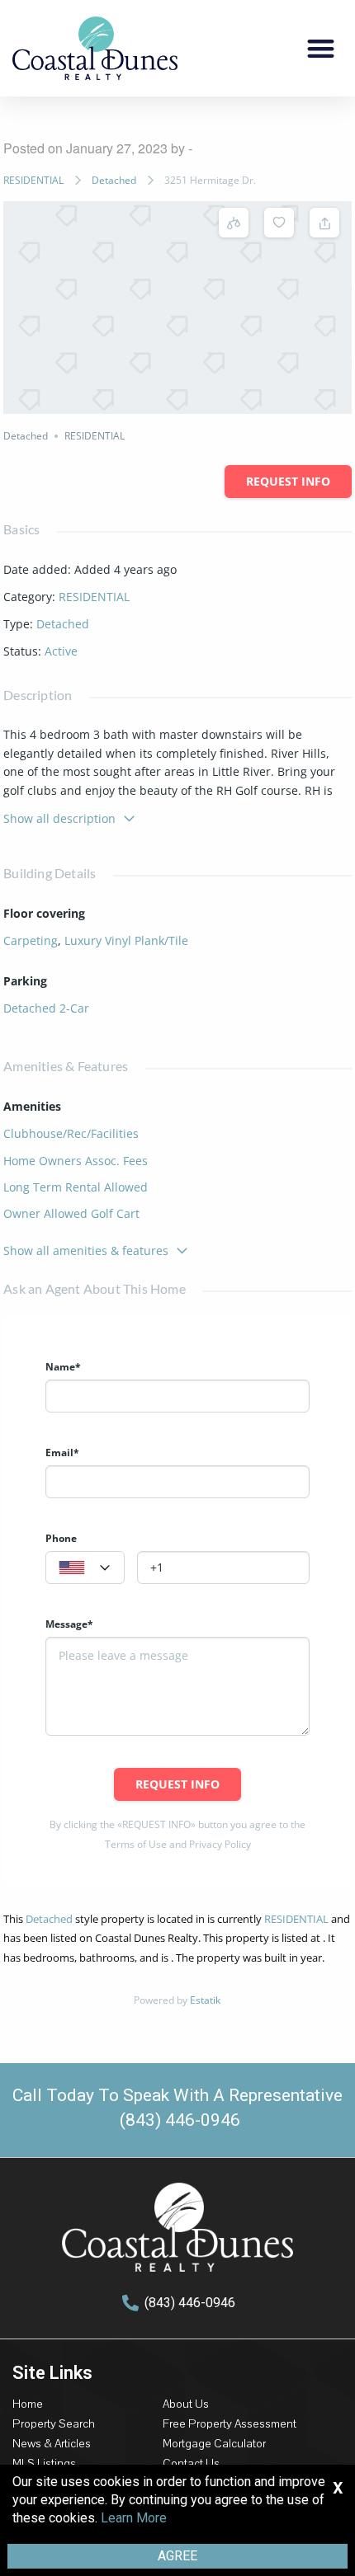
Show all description (59, 818)
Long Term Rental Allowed (76, 1187)
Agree (177, 2556)
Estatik (205, 2000)
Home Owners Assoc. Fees (76, 1161)
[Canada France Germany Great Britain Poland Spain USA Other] (85, 1568)
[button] (322, 48)
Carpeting (31, 940)
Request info (288, 481)
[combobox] (85, 1568)
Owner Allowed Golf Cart (71, 1213)
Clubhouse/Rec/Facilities (71, 1133)
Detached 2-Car (46, 1008)
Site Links (52, 2373)
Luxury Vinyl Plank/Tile (126, 940)
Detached (114, 180)
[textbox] (85, 1568)
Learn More (134, 2518)
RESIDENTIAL (33, 180)
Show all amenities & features (86, 1250)
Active (61, 651)
